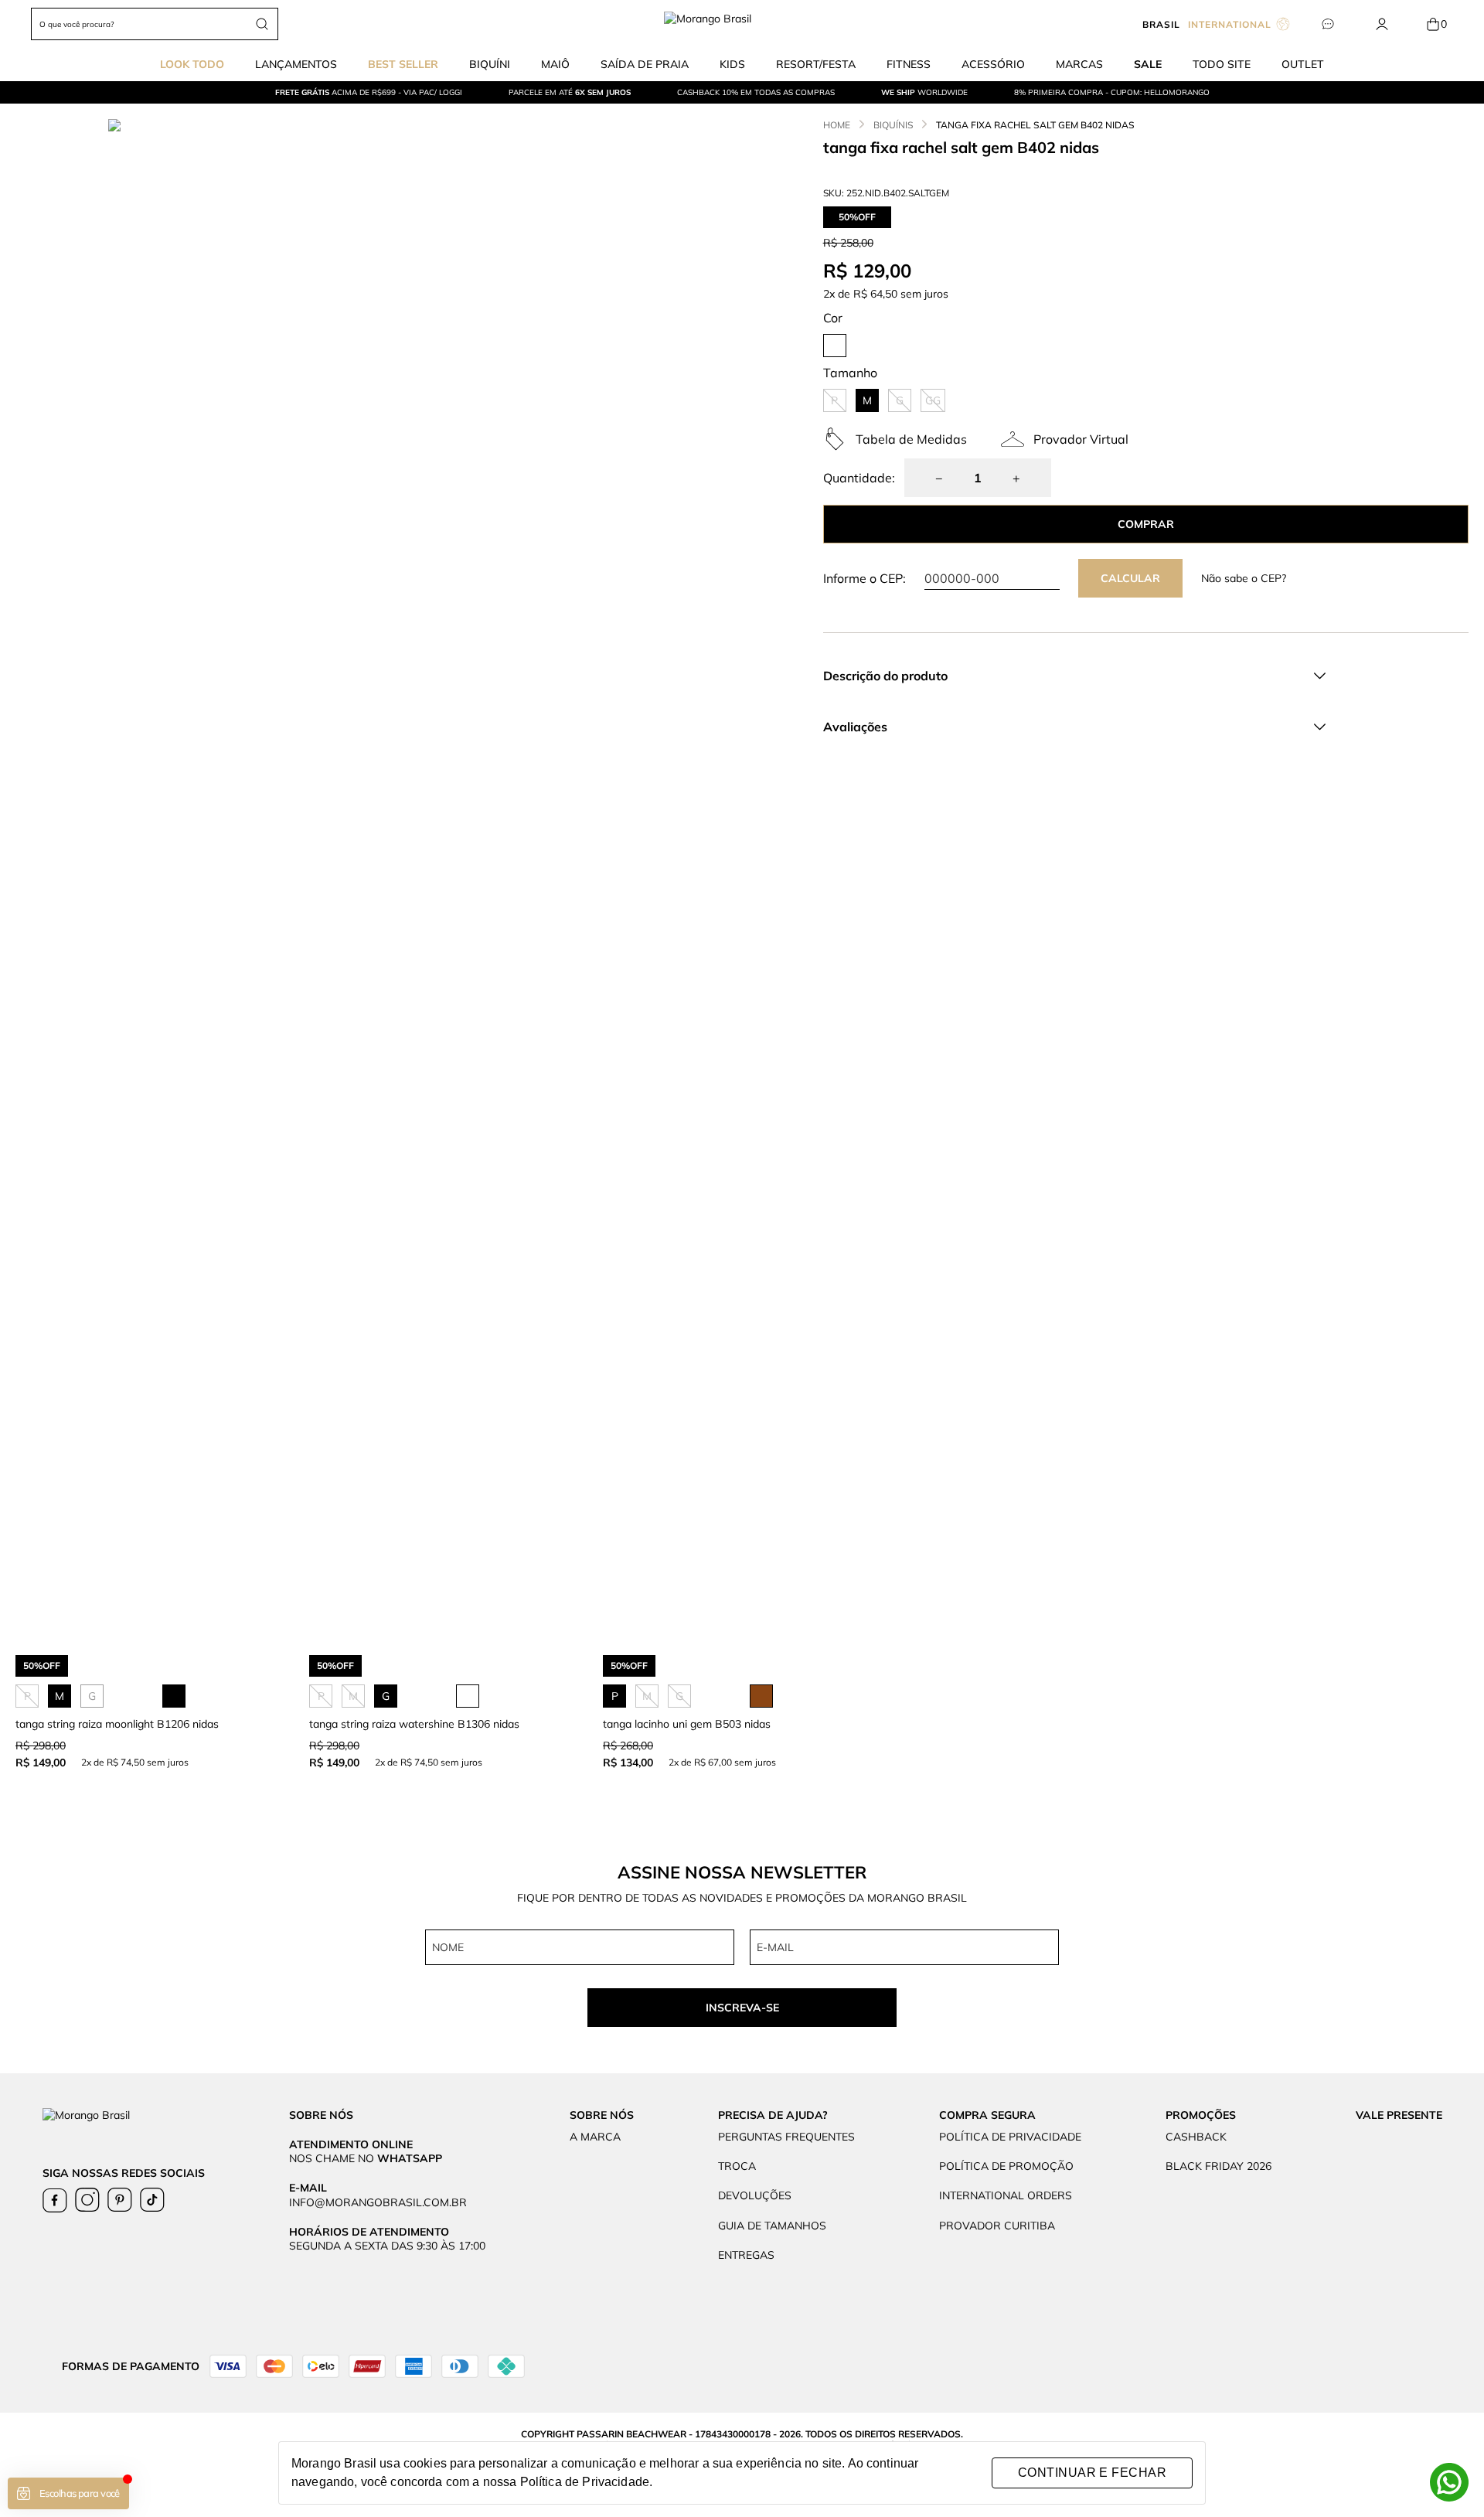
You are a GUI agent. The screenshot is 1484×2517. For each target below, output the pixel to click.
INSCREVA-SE (742, 2008)
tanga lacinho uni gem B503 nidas (687, 1724)
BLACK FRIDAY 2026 (1219, 2166)
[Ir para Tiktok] (152, 2200)
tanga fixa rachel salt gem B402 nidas (1035, 125)
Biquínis (893, 125)
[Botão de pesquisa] (262, 24)
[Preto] (174, 1696)
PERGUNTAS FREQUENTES (786, 2137)
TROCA (737, 2166)
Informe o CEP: (865, 578)
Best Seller (403, 64)
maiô (555, 64)
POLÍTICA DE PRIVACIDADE (1010, 2137)
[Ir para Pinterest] (120, 2200)
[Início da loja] (742, 24)
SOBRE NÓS (602, 2115)
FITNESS (909, 64)
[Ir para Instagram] (87, 2200)
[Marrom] (761, 1696)
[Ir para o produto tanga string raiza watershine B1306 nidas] (448, 1462)
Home (837, 125)
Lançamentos (296, 64)
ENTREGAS (746, 2255)
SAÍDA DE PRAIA (645, 64)
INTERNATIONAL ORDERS (1006, 2195)
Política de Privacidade (585, 2482)
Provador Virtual (1081, 439)
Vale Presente (1399, 2115)
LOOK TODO (192, 64)
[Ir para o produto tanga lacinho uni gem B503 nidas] (742, 1462)
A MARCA (595, 2137)
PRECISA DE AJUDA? (773, 2115)
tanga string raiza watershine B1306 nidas (414, 1724)
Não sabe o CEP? (1244, 578)
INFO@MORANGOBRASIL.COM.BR (378, 2202)
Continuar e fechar (1092, 2473)
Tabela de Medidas (911, 439)
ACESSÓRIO (993, 64)
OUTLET (1303, 64)
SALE (1148, 64)
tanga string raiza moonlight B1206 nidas (117, 1724)
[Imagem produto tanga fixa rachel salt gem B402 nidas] (458, 644)
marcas (1079, 64)
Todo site (1222, 64)
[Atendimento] (1327, 24)
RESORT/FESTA (816, 64)
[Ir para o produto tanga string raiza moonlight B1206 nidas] (155, 1462)
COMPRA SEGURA (987, 2115)
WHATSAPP (410, 2158)
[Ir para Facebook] (55, 2200)
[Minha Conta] (1382, 24)
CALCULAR (1130, 578)
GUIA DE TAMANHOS (772, 2226)
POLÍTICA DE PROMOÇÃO (1006, 2166)
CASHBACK (1196, 2137)
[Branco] (835, 346)
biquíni (490, 64)
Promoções (1201, 2115)
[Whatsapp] (1449, 2482)
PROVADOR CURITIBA (997, 2226)
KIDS (732, 64)
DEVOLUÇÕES (755, 2195)
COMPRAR (1146, 524)
